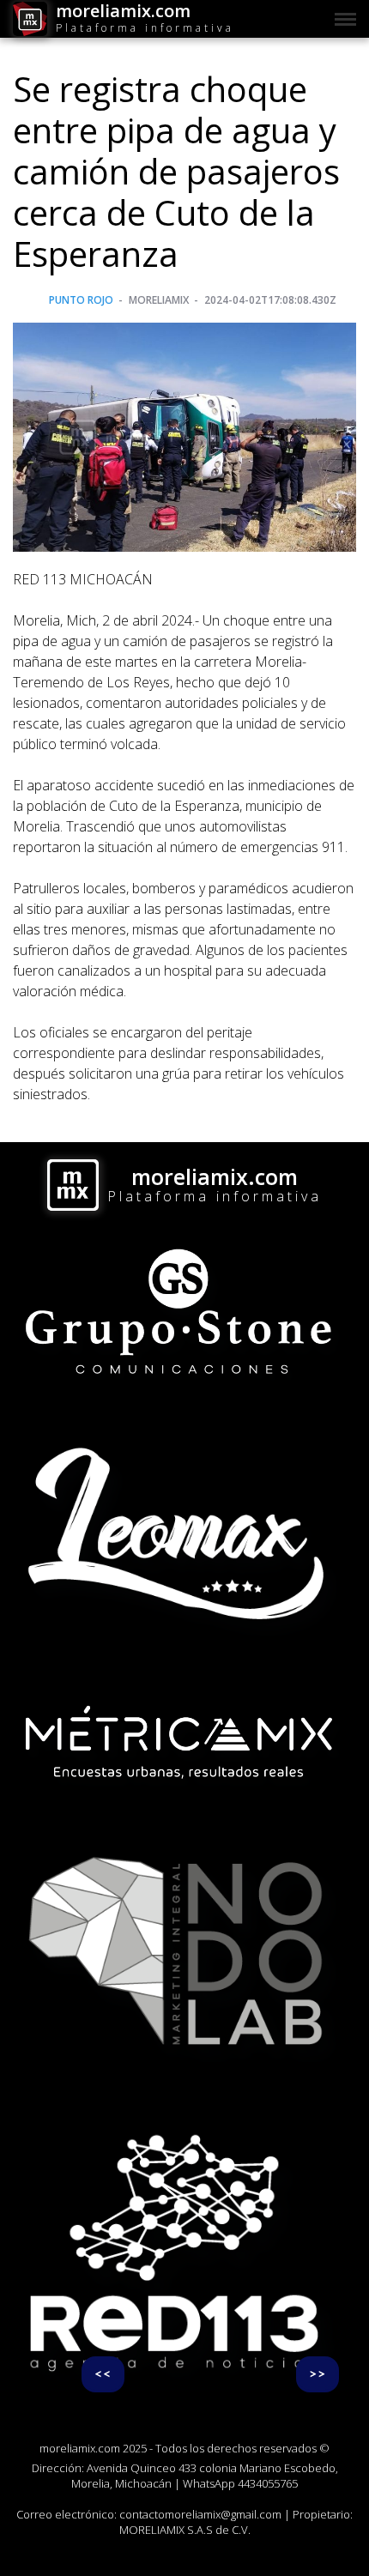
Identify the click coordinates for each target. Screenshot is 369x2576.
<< (103, 2374)
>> (318, 2374)
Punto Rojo (81, 300)
